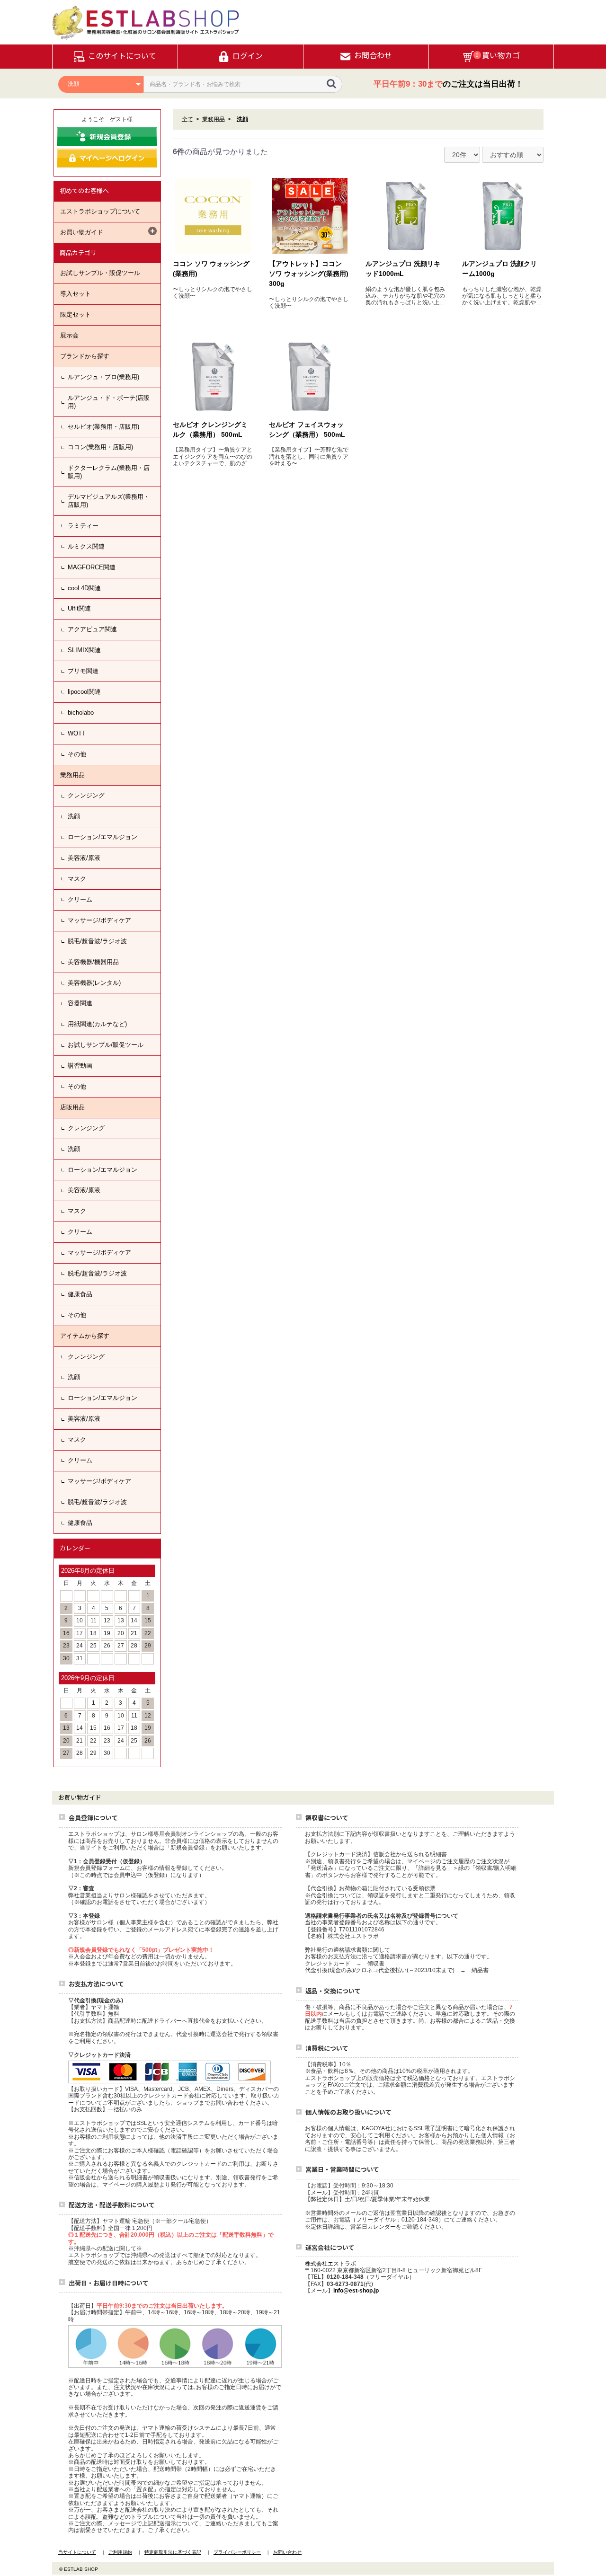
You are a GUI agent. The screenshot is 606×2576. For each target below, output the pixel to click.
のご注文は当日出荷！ (448, 84)
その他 (77, 754)
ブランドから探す (85, 356)
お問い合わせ (287, 2552)
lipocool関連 (84, 692)
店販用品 (72, 1107)
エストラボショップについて (100, 211)
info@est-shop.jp (356, 2291)
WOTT (77, 733)
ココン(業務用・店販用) (100, 447)
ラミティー (83, 526)
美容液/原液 (84, 858)
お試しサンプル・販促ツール (100, 273)
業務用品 (72, 775)
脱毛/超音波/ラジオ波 (97, 941)
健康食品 (80, 1294)
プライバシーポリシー (237, 2552)
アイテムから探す (85, 1336)
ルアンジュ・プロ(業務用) (103, 377)
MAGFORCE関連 (92, 567)
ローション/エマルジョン (102, 837)
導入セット (76, 294)
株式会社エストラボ (330, 2264)
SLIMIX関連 (84, 650)
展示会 (69, 335)
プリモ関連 (83, 671)
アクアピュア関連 (92, 629)
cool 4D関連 (84, 588)
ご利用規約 (120, 2552)
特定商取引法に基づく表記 (173, 2552)
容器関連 (80, 1003)
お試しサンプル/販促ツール (106, 1045)
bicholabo (81, 713)
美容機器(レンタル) (94, 983)
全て (187, 119)
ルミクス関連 (86, 546)
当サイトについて (77, 2552)
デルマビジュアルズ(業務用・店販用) (109, 501)
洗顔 (74, 816)
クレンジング (86, 795)
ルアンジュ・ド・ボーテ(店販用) (109, 402)
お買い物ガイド (82, 232)
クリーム (80, 899)
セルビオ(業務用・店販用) (103, 427)
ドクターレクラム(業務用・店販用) (109, 472)
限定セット (76, 314)
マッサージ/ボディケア (99, 920)
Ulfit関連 (79, 608)
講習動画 (80, 1066)
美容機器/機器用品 (93, 962)
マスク (77, 879)
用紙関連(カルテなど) (97, 1024)
